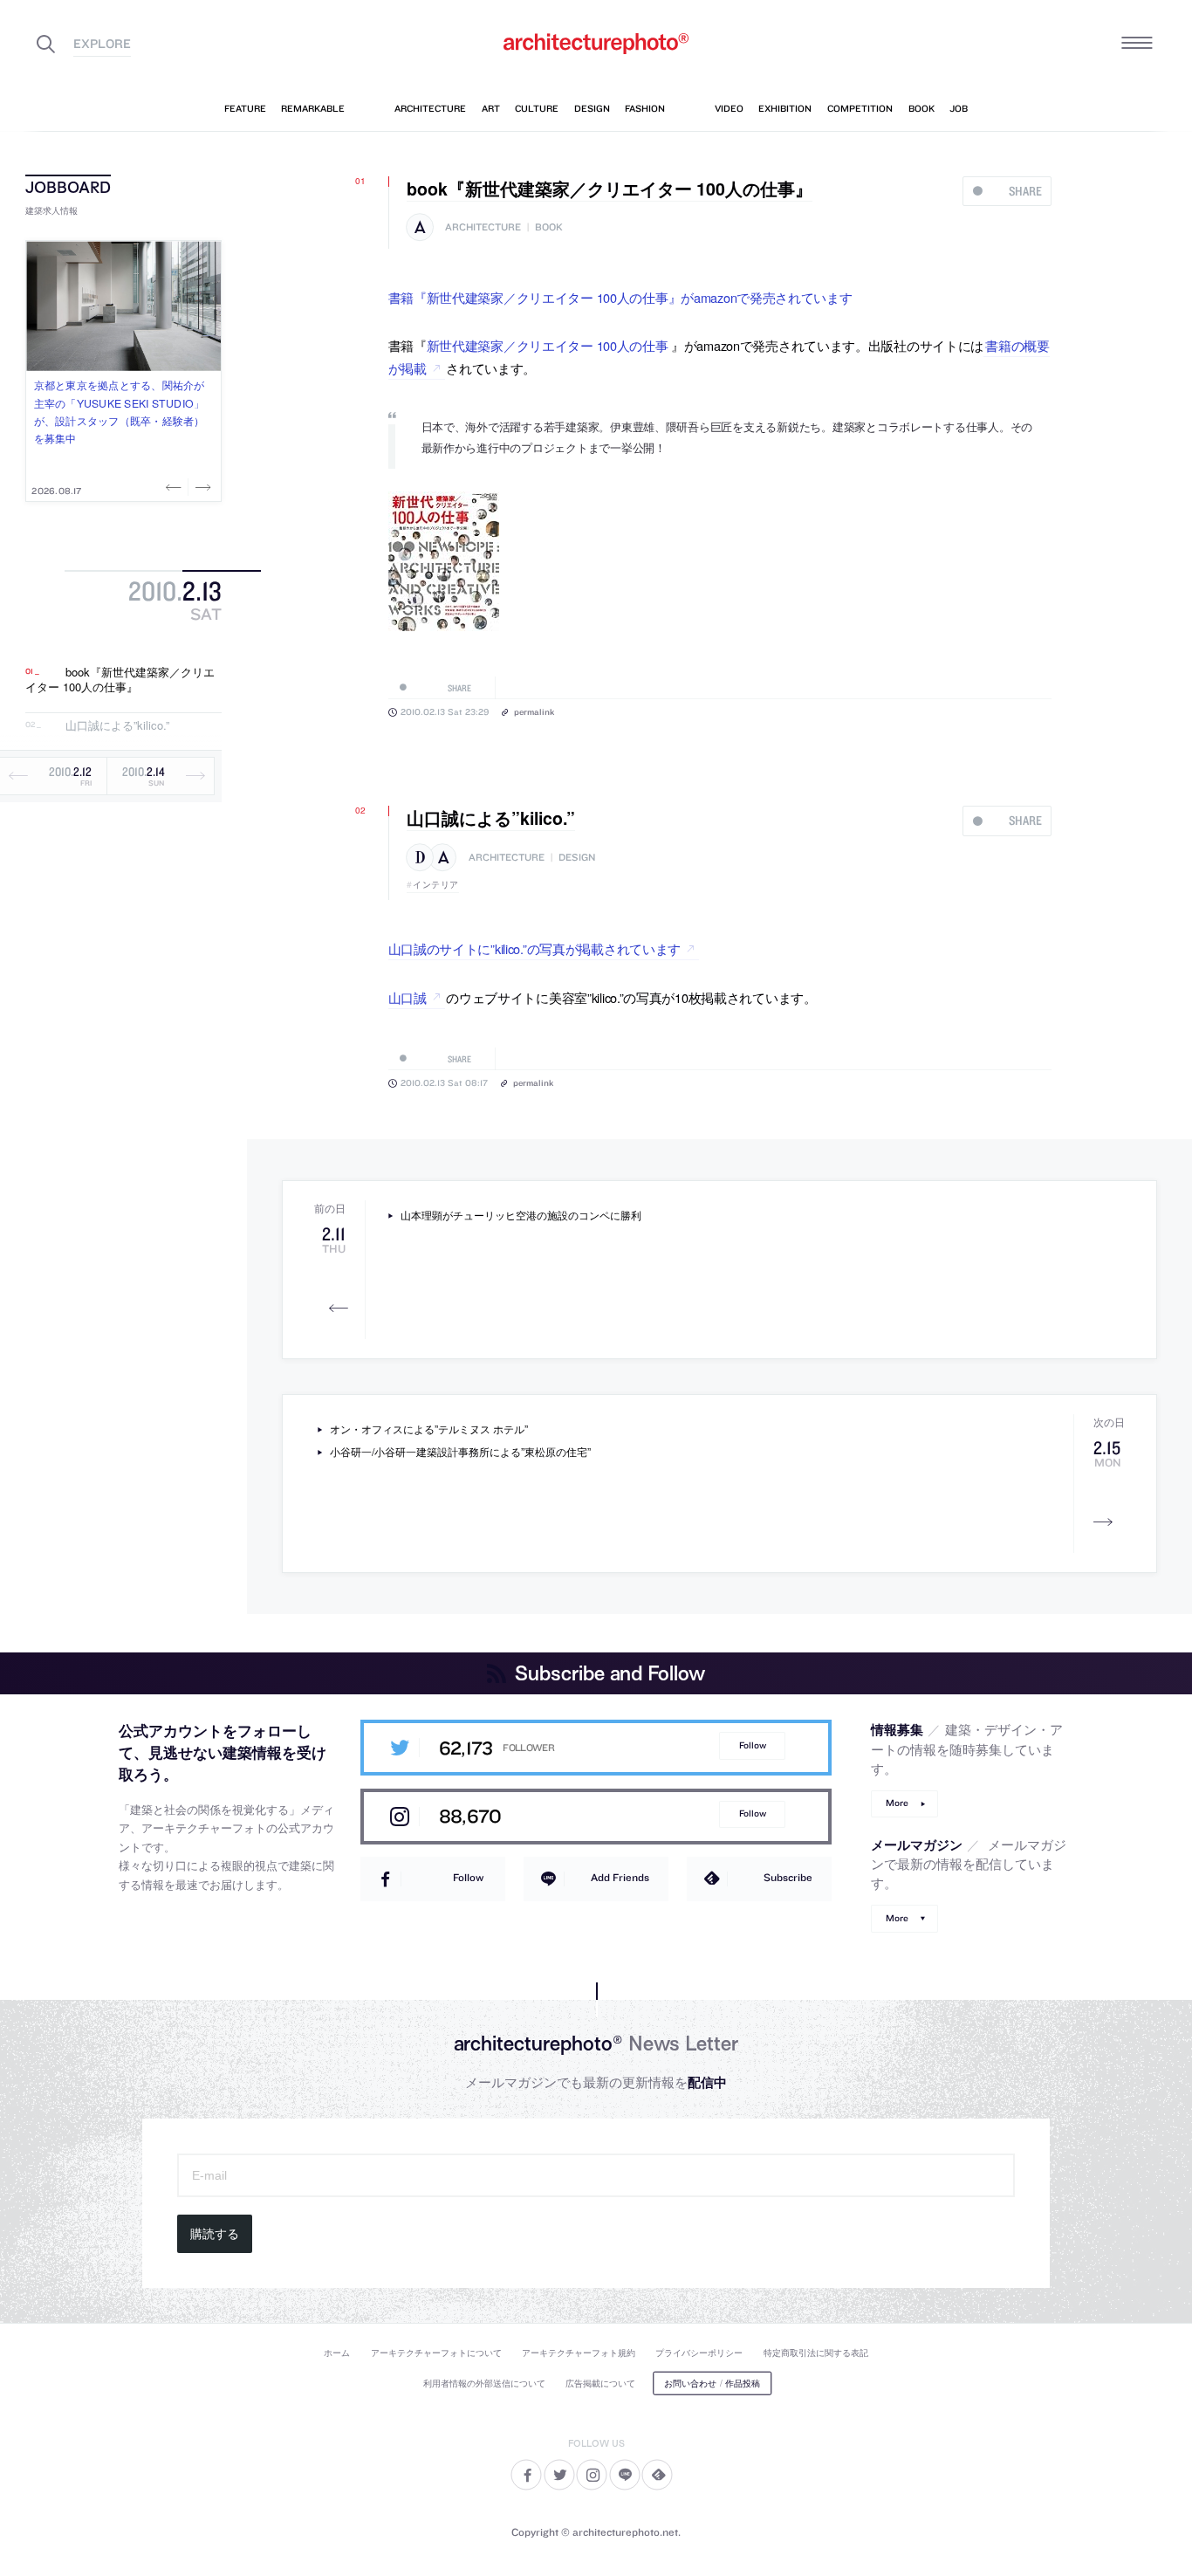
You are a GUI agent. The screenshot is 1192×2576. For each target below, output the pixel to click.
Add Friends (620, 1877)
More (897, 1803)
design (577, 858)
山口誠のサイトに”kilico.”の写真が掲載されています (535, 948)
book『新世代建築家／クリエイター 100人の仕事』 (120, 680)
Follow (753, 1745)
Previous (175, 487)
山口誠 (408, 997)
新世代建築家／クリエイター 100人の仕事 (548, 345)
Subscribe (788, 1877)
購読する (215, 2234)
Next (202, 487)
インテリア (436, 884)
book (549, 227)
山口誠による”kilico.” (117, 725)
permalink (534, 711)
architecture (483, 227)
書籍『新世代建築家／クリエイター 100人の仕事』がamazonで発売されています (620, 297)
